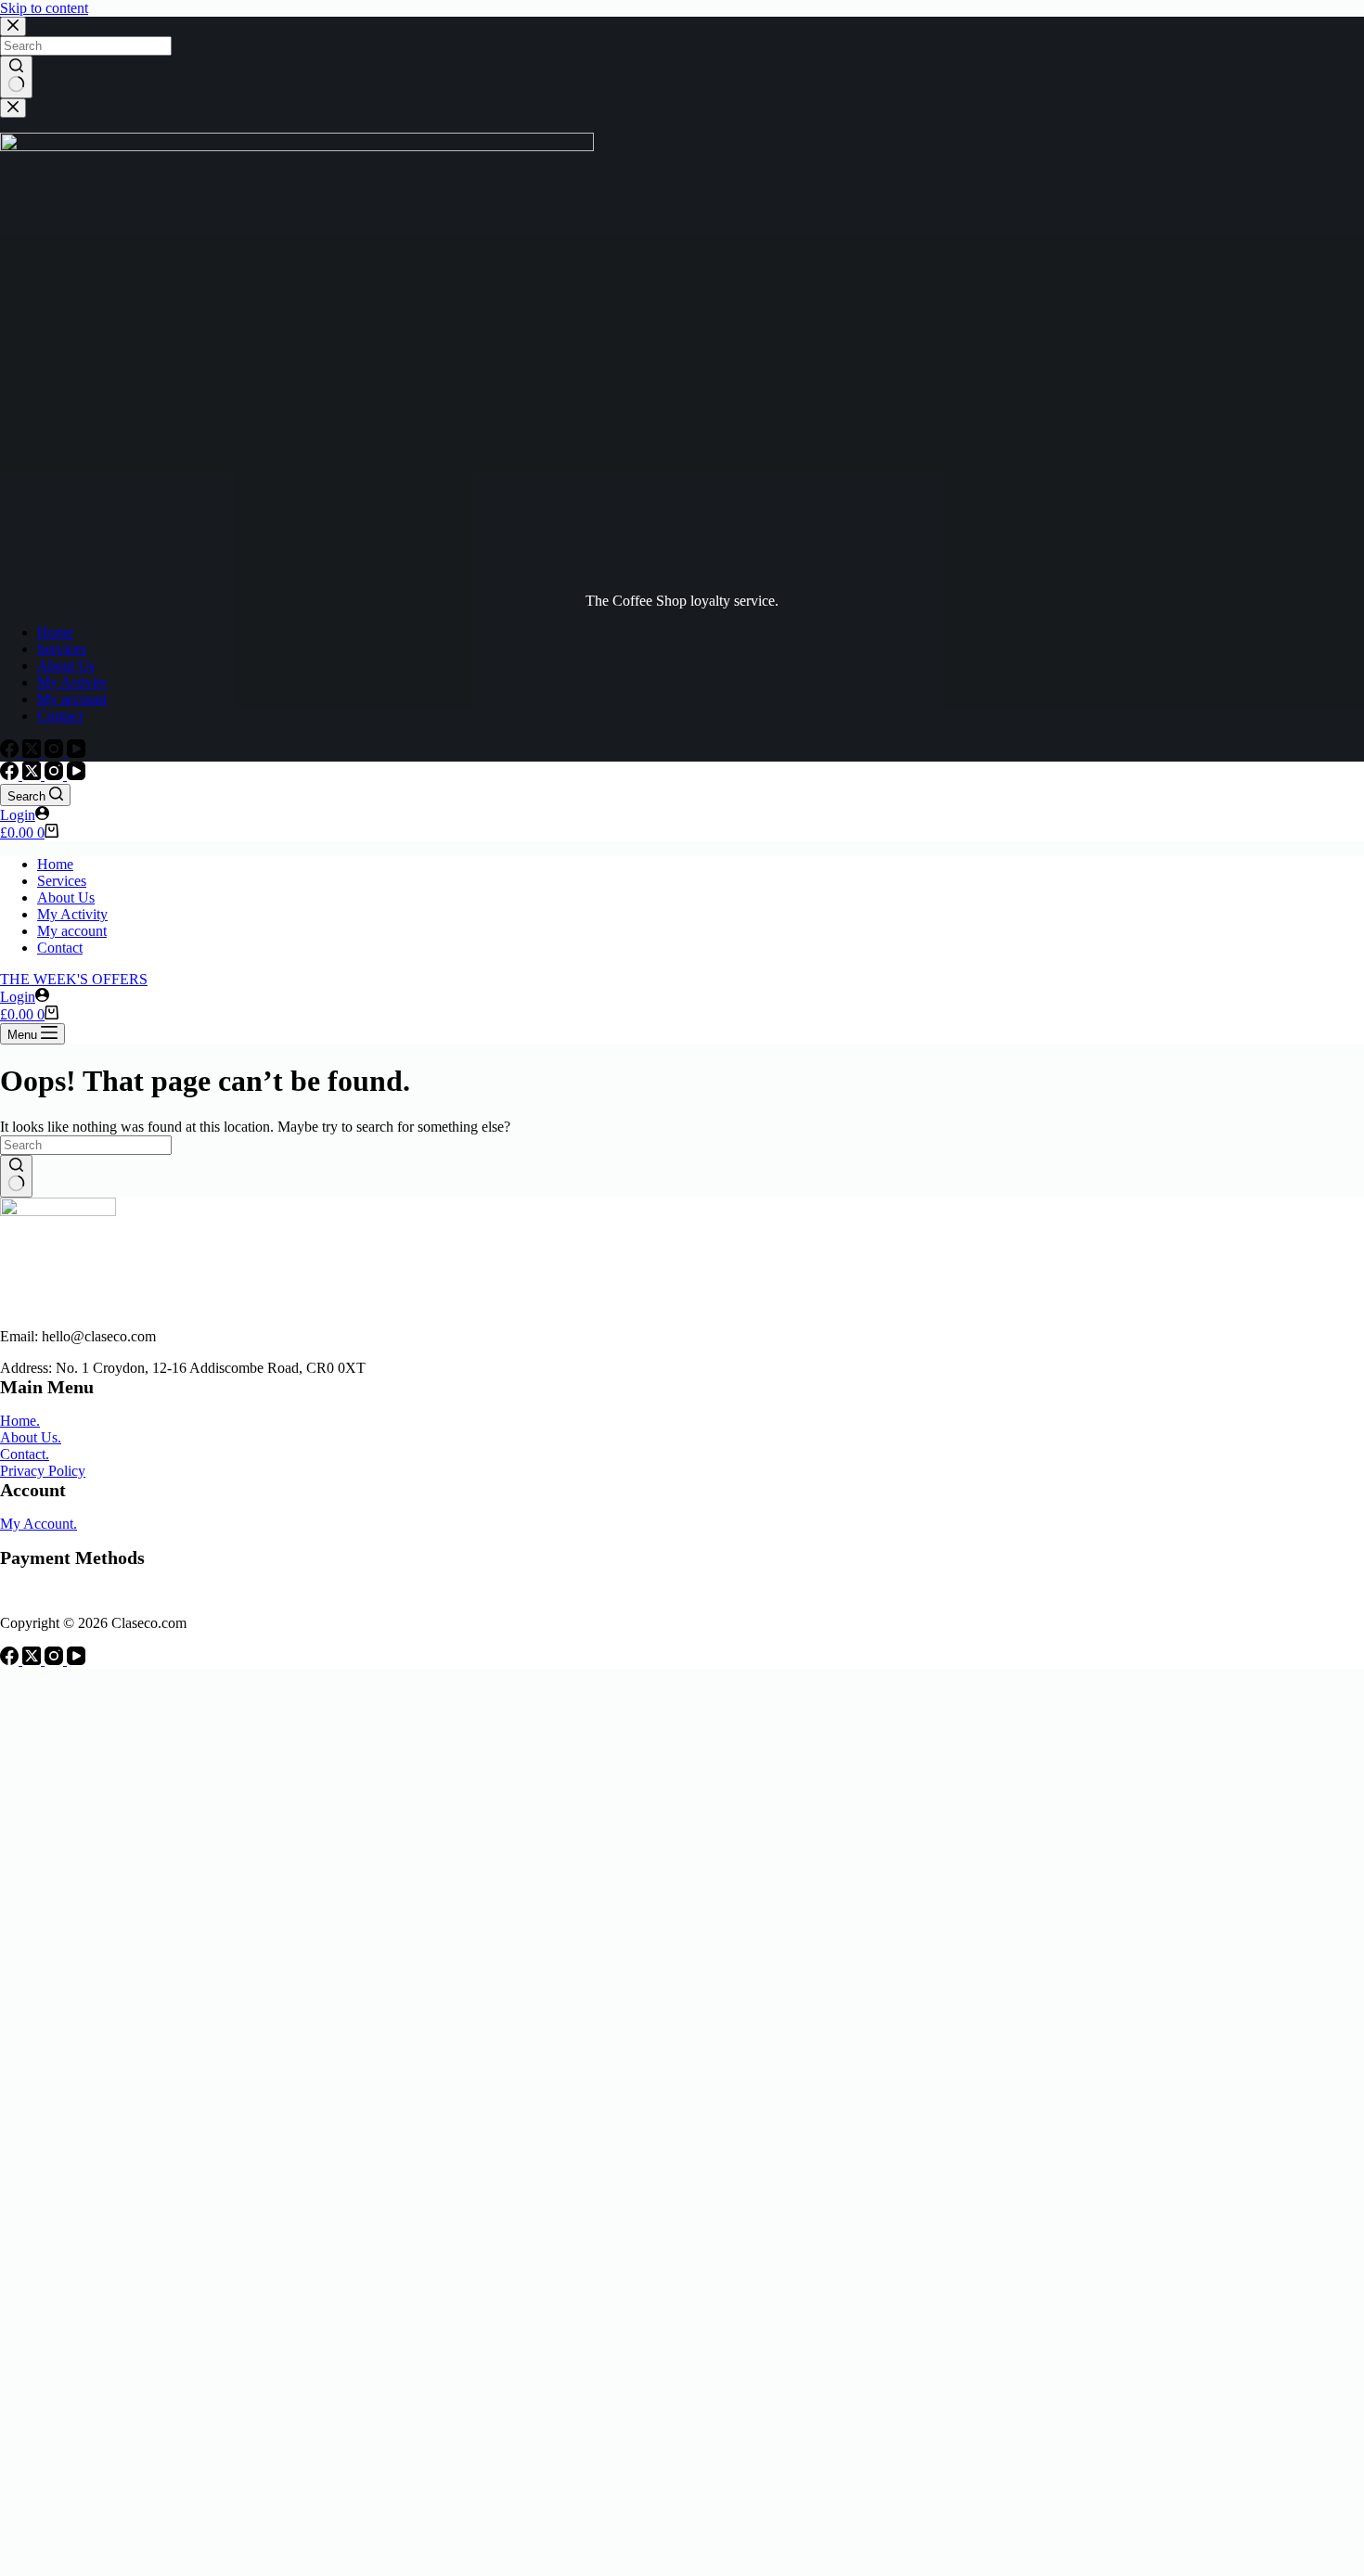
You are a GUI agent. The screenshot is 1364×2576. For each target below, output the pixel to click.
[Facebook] (11, 753)
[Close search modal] (13, 26)
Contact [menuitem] (60, 716)
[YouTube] (76, 753)
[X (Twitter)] (33, 753)
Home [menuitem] (55, 632)
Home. (20, 1421)
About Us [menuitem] (66, 666)
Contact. (25, 1454)
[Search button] (16, 77)
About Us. (31, 1437)
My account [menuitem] (72, 699)
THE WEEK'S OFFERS (74, 979)
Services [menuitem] (62, 649)
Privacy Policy (43, 1471)
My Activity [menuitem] (72, 682)
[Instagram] (56, 753)
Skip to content (44, 8)
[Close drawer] (13, 108)
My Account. (39, 1524)
